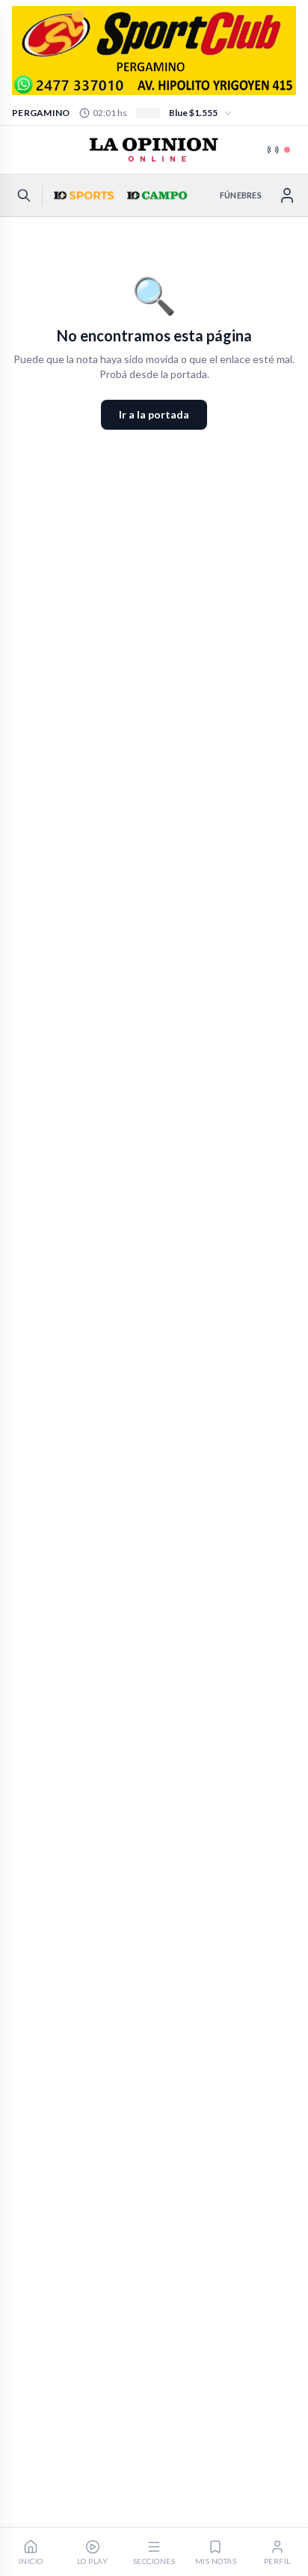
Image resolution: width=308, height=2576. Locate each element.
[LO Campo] (155, 195)
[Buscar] (24, 195)
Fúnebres (241, 195)
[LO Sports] (82, 195)
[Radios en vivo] (279, 150)
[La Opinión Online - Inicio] (154, 150)
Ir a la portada (154, 414)
